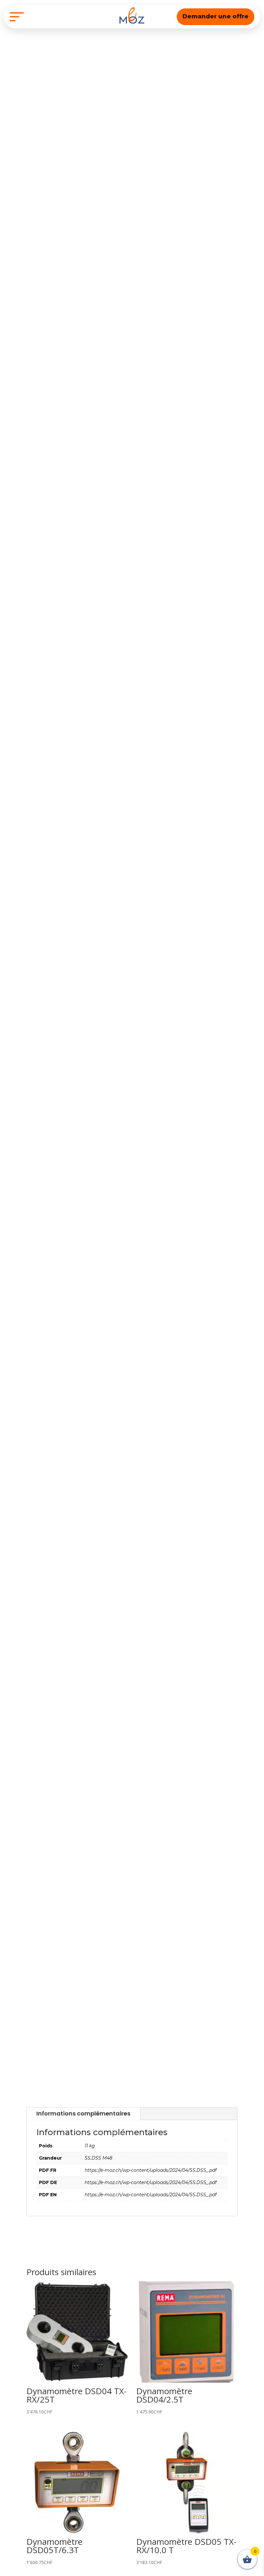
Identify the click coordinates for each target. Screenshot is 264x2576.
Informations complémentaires (83, 2113)
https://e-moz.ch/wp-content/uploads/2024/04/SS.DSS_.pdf (151, 2170)
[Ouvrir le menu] (17, 17)
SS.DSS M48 (99, 2158)
